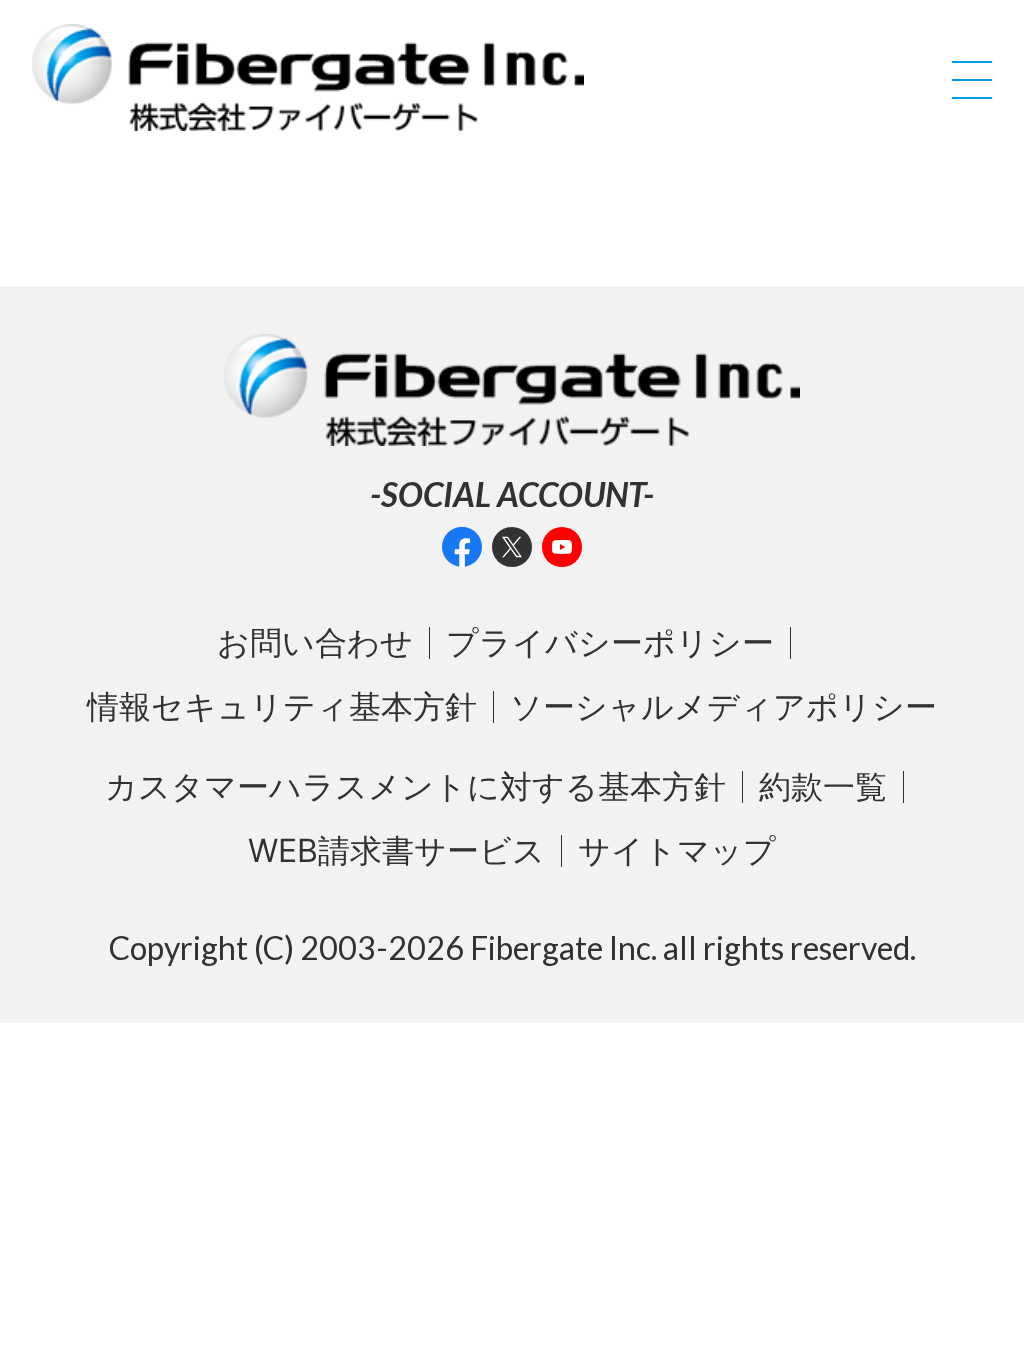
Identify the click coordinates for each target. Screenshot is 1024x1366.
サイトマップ (677, 851)
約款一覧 (823, 787)
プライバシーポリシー (610, 643)
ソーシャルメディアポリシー (723, 707)
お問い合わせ (315, 643)
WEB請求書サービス (396, 851)
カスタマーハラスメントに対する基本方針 (415, 787)
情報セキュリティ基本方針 (282, 707)
